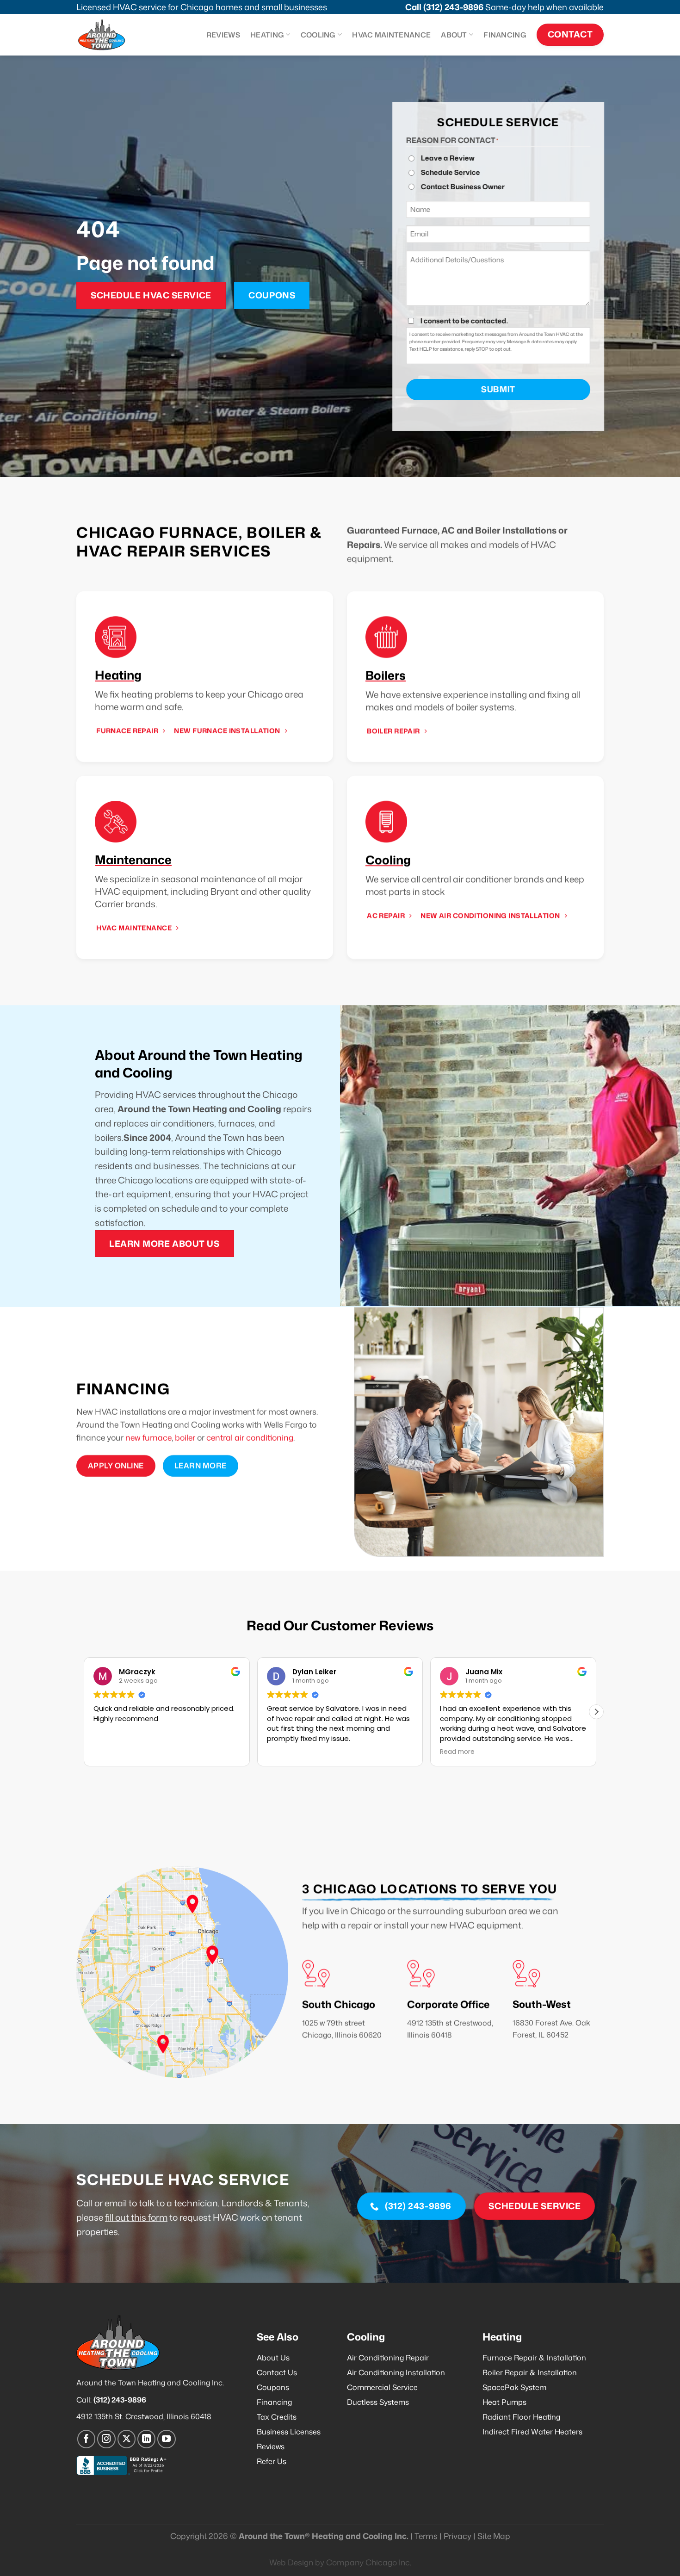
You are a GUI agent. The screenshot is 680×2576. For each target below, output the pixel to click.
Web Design (291, 2562)
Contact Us (277, 2372)
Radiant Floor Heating (521, 2417)
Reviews (223, 35)
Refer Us (272, 2461)
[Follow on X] (127, 2439)
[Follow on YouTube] (167, 2439)
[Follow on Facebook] (87, 2439)
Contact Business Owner (463, 187)
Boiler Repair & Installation (530, 2372)
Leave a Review (448, 158)
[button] (596, 1712)
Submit (498, 389)
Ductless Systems (378, 2402)
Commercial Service (382, 2387)
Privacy (457, 2536)
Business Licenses (289, 2432)
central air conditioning (250, 1438)
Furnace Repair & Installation (534, 2358)
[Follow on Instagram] (106, 2439)
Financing (505, 35)
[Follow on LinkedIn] (147, 2439)
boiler (185, 1438)
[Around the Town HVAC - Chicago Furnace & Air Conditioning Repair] (111, 35)
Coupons (273, 2387)
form (157, 2217)
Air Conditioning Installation (396, 2372)
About (454, 35)
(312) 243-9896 (453, 7)
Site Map (494, 2536)
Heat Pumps (504, 2402)
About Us (273, 2358)
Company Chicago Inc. (369, 2562)
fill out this (126, 2217)
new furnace (148, 1438)
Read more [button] (284, 1752)
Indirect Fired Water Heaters (532, 2432)
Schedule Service (451, 172)
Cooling (318, 35)
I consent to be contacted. (464, 321)
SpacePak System (514, 2387)
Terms (426, 2536)
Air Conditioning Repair (388, 2358)
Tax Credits (277, 2417)
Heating (267, 35)
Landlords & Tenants (265, 2203)
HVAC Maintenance (391, 35)
